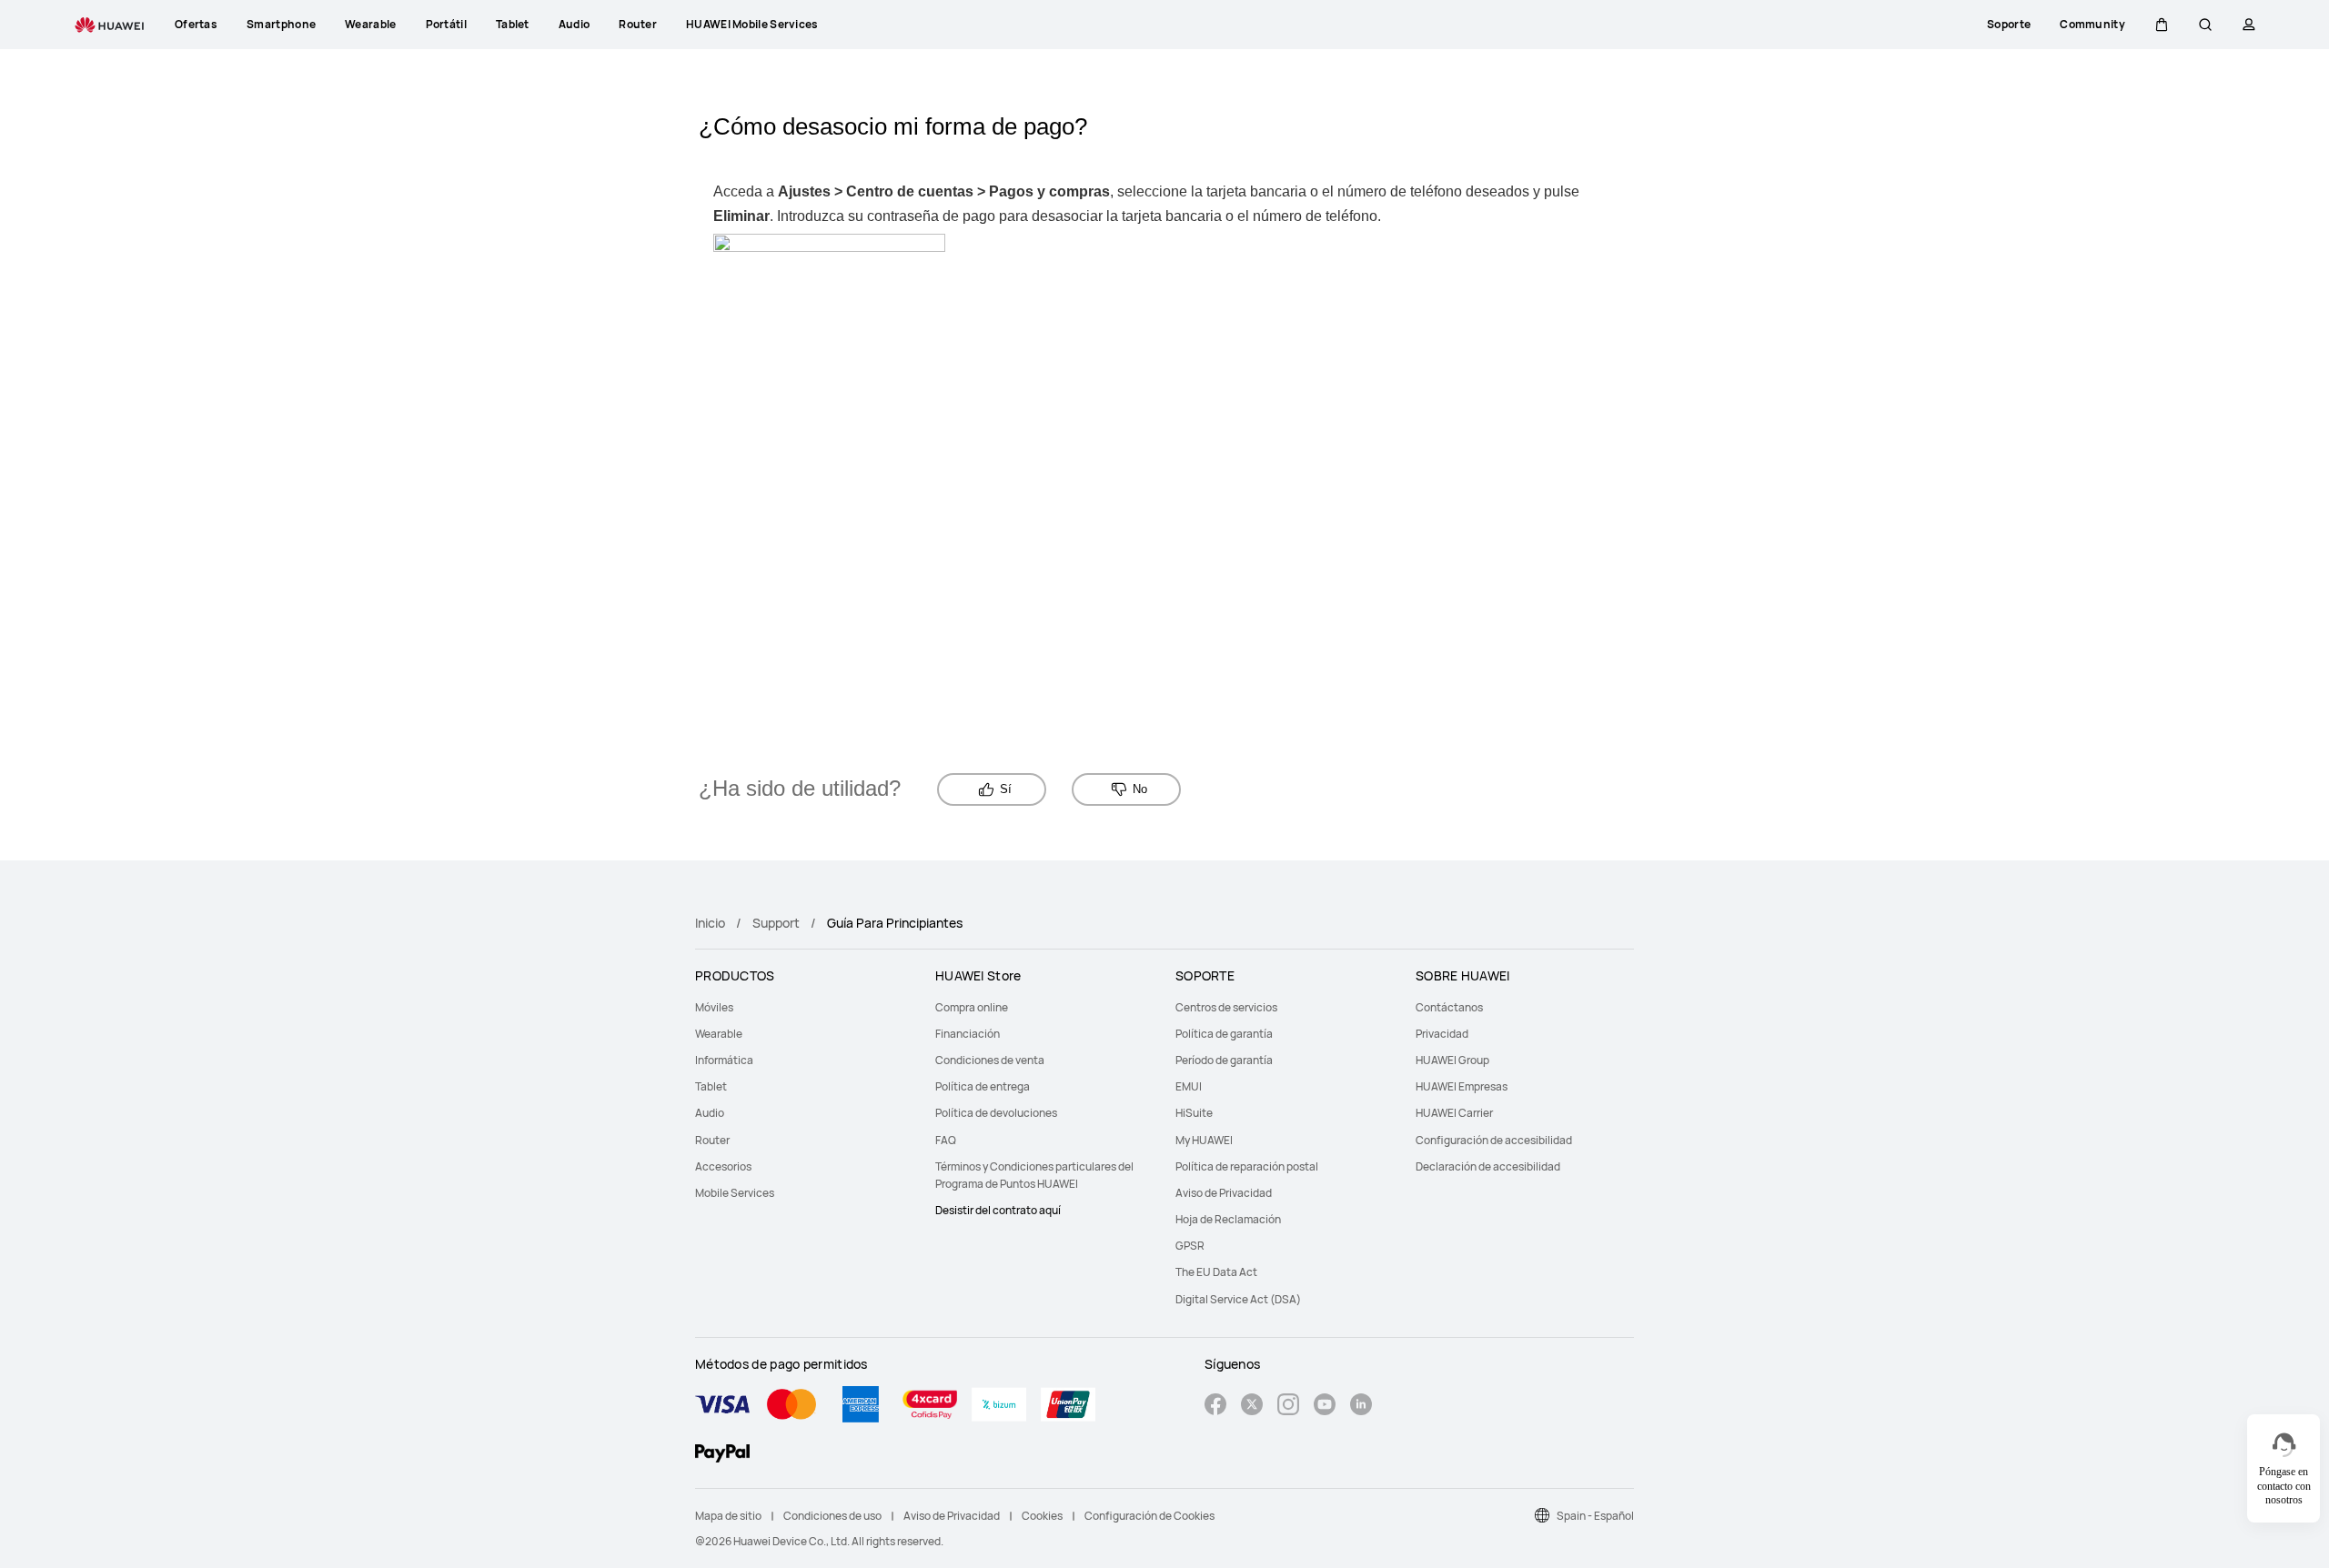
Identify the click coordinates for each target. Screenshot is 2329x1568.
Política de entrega (983, 1086)
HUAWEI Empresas (1462, 1086)
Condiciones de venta (990, 1060)
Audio (710, 1113)
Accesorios (723, 1166)
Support (776, 923)
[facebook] (1215, 1407)
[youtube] (1325, 1407)
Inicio (710, 923)
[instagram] (1288, 1407)
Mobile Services (735, 1193)
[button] (2162, 25)
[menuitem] (804, 1007)
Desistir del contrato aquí (998, 1210)
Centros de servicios (1226, 1007)
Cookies (1042, 1516)
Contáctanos (1449, 1007)
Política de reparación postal (1247, 1166)
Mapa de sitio (728, 1516)
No (1140, 789)
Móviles (714, 1007)
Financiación (968, 1034)
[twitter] (1252, 1407)
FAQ (946, 1140)
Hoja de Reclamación (1228, 1219)
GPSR (1190, 1246)
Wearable (719, 1034)
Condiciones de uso (832, 1516)
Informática (724, 1060)
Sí (1006, 789)
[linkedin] (1361, 1407)
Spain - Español (1595, 1516)
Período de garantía (1224, 1060)
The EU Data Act (1216, 1272)
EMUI (1189, 1086)
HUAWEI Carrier (1454, 1113)
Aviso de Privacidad (1224, 1193)
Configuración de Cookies (1149, 1516)
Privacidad (1442, 1034)
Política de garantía (1224, 1034)
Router (712, 1140)
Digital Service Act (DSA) (1238, 1299)
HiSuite (1194, 1113)
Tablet (711, 1086)
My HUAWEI (1204, 1140)
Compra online (972, 1007)
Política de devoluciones (996, 1113)
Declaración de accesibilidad (1488, 1166)
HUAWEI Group (1452, 1060)
